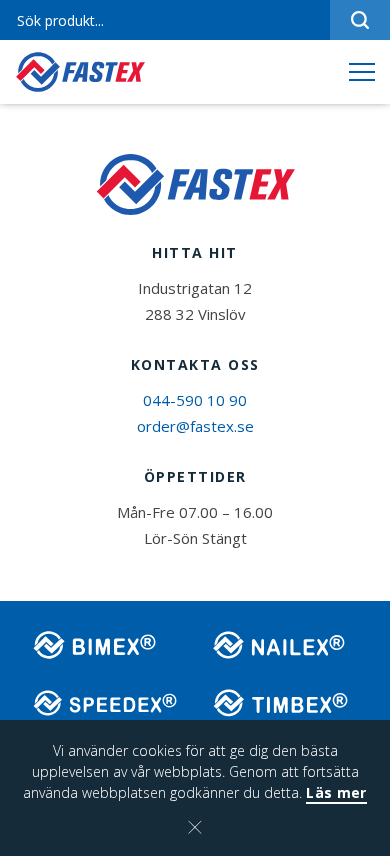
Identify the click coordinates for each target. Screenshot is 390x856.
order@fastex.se (195, 426)
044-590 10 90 (195, 400)
